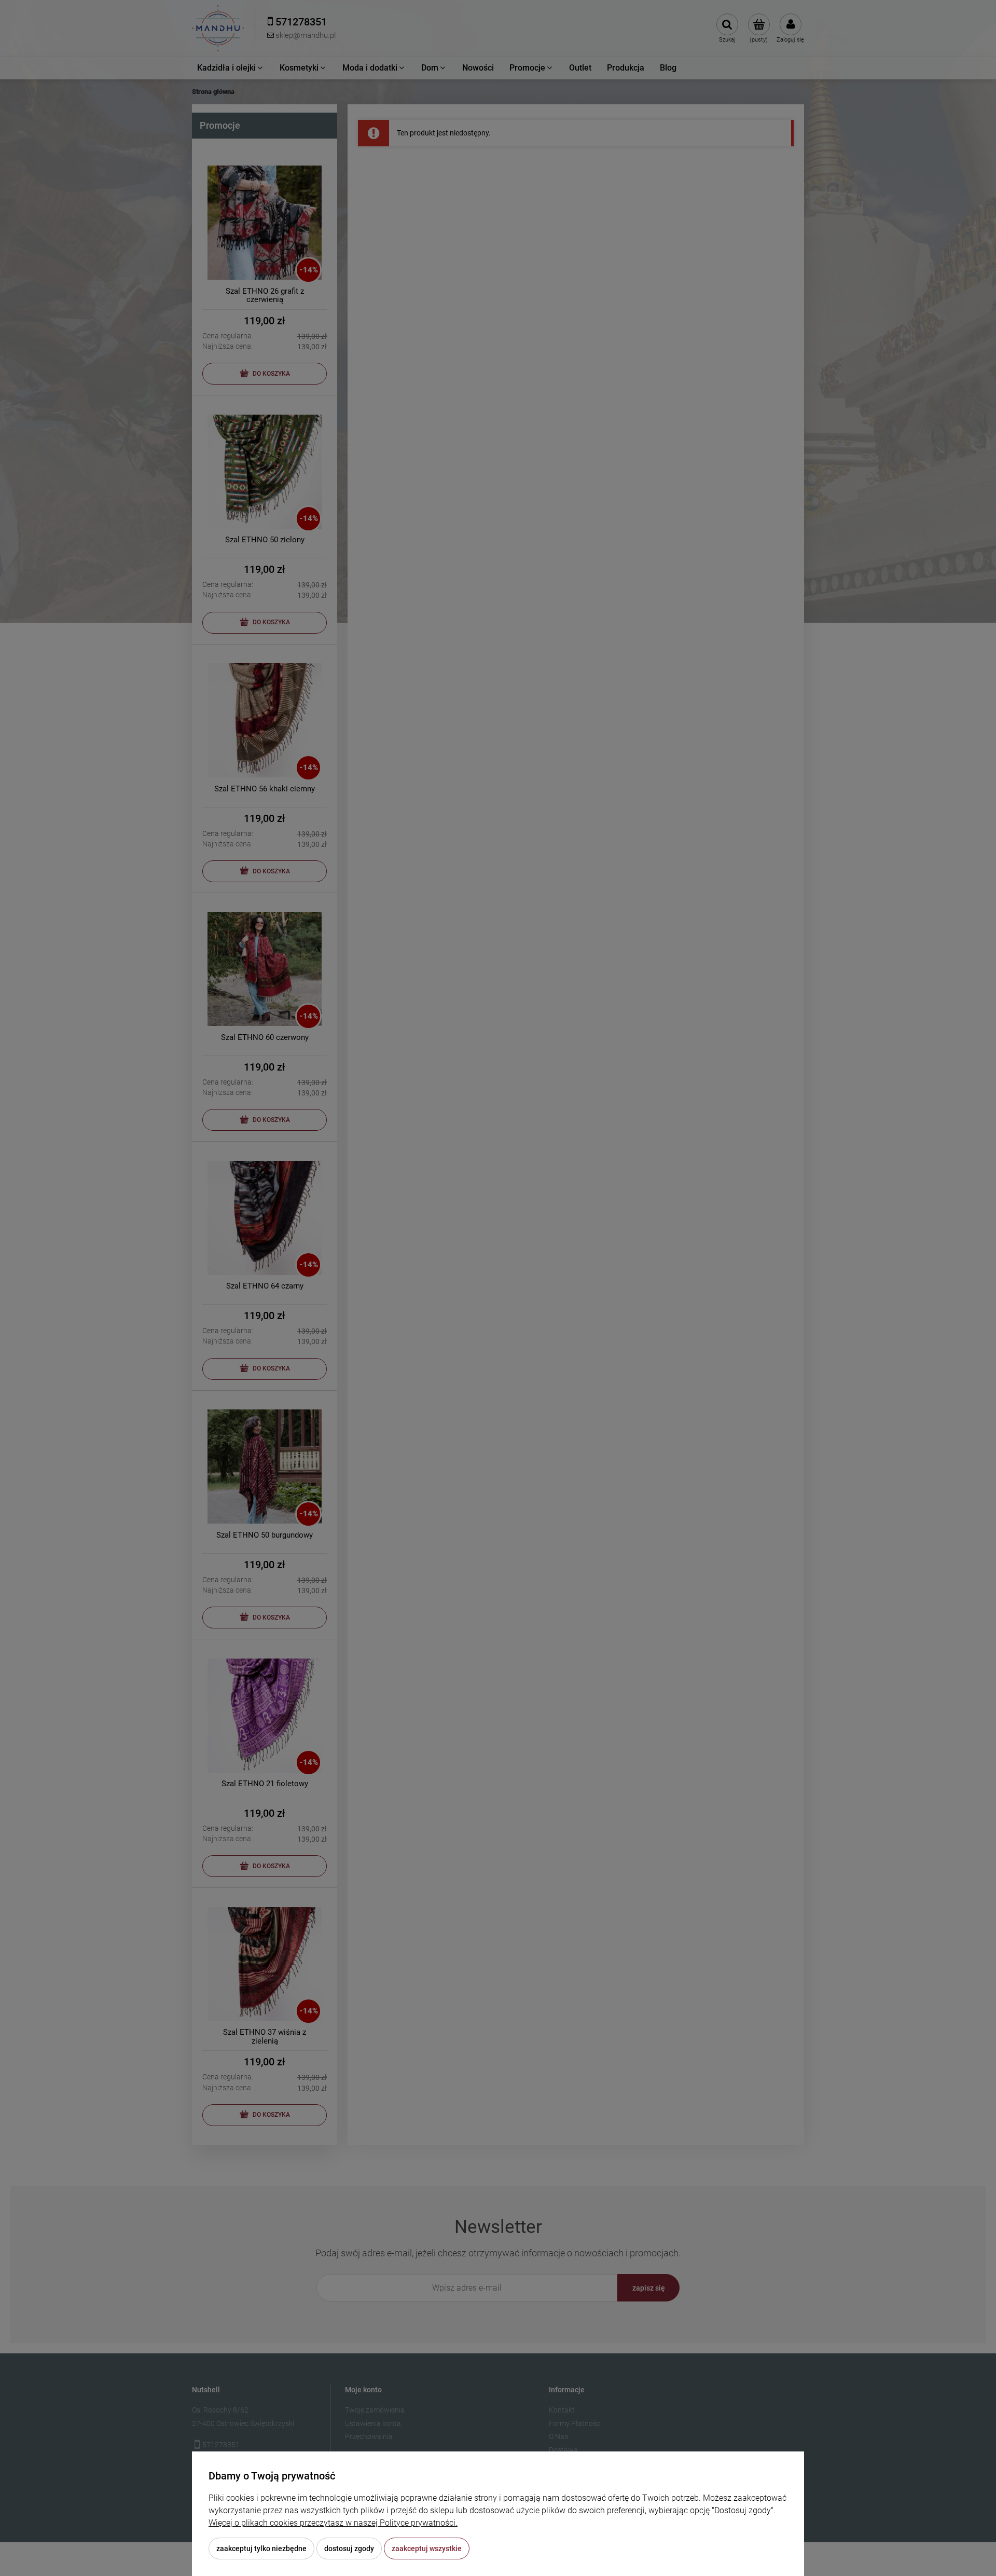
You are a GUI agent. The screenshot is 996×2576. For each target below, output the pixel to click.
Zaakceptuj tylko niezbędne (261, 2548)
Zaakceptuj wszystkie (427, 2548)
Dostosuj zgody (349, 2548)
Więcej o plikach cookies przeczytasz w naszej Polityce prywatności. (333, 2523)
